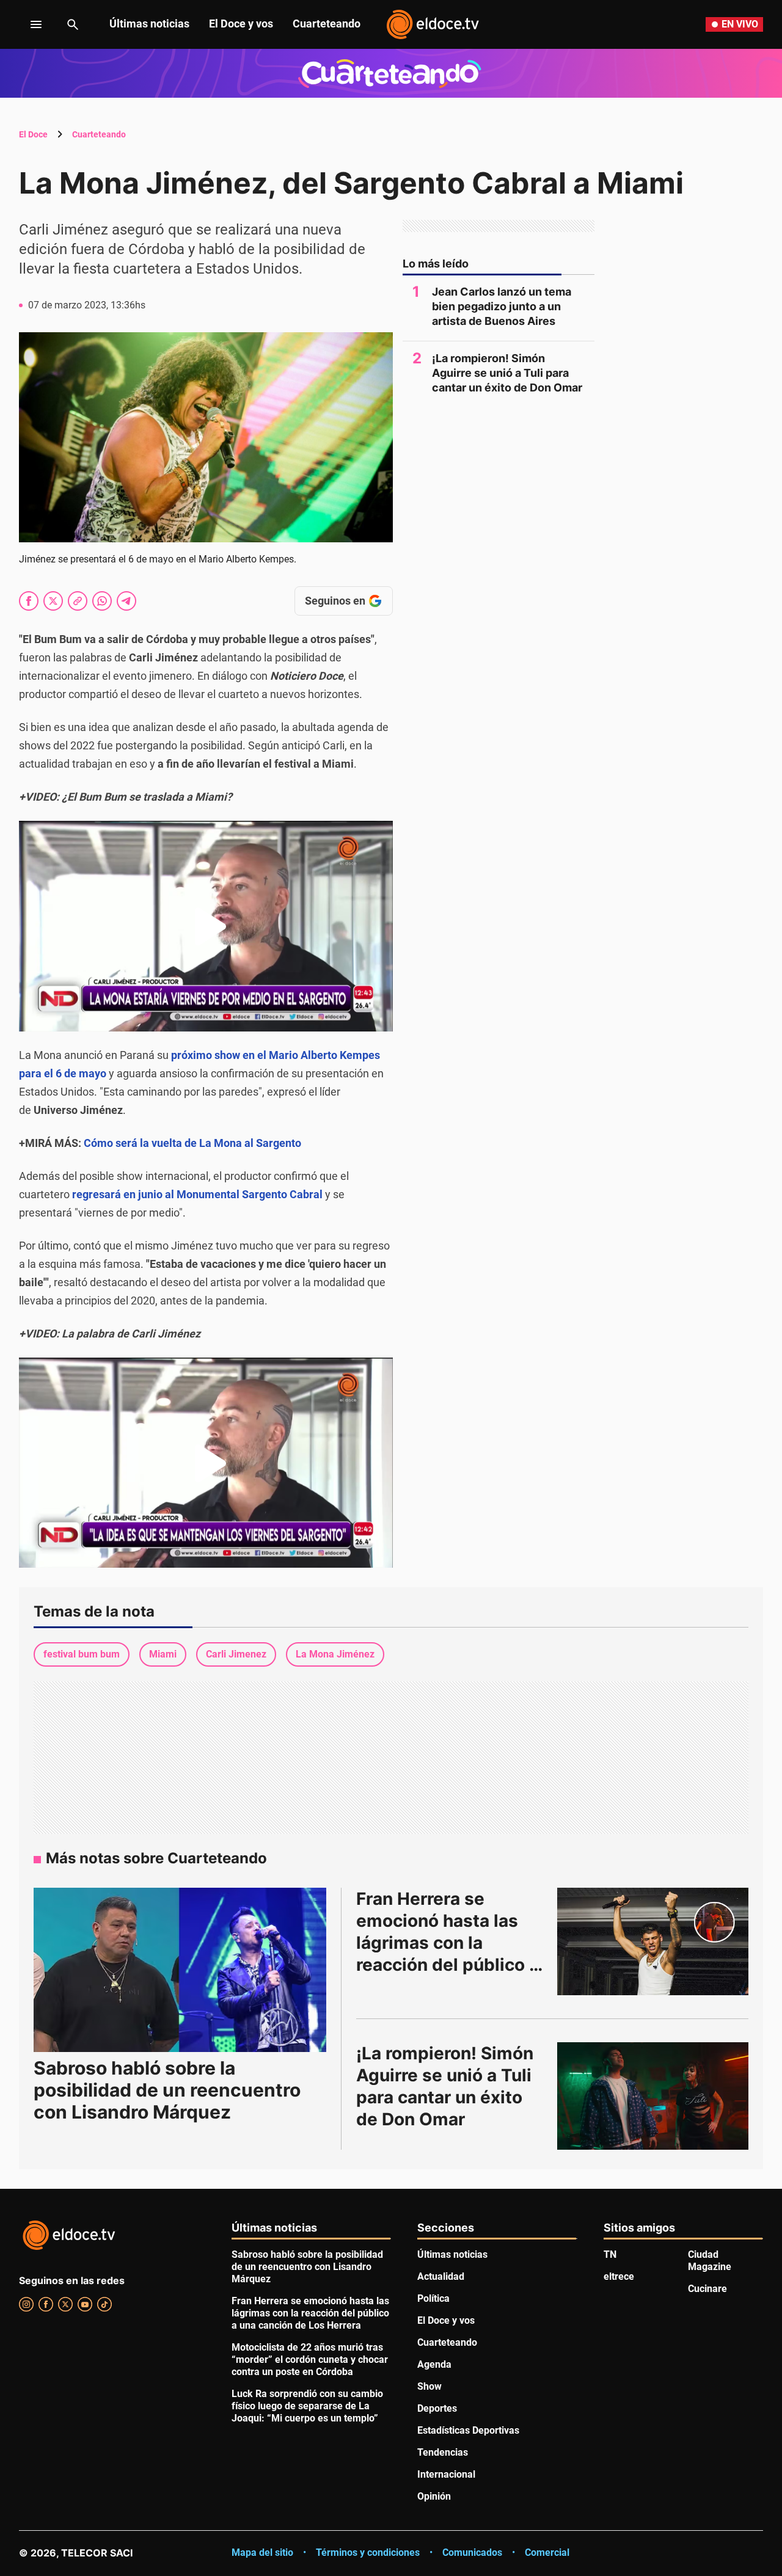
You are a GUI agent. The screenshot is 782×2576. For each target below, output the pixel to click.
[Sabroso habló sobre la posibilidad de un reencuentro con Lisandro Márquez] (180, 1970)
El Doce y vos (241, 24)
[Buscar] (73, 24)
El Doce (33, 134)
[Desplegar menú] (27, 24)
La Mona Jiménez (335, 1654)
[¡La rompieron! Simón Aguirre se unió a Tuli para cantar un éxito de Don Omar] (653, 2096)
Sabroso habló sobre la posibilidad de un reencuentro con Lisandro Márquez (167, 2090)
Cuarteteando (327, 24)
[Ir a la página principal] (433, 24)
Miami (163, 1654)
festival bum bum (82, 1654)
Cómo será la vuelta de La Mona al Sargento (192, 1143)
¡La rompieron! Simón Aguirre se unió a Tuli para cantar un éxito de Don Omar (507, 373)
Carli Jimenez (236, 1654)
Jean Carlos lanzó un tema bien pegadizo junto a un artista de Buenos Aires (502, 306)
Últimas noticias (149, 24)
